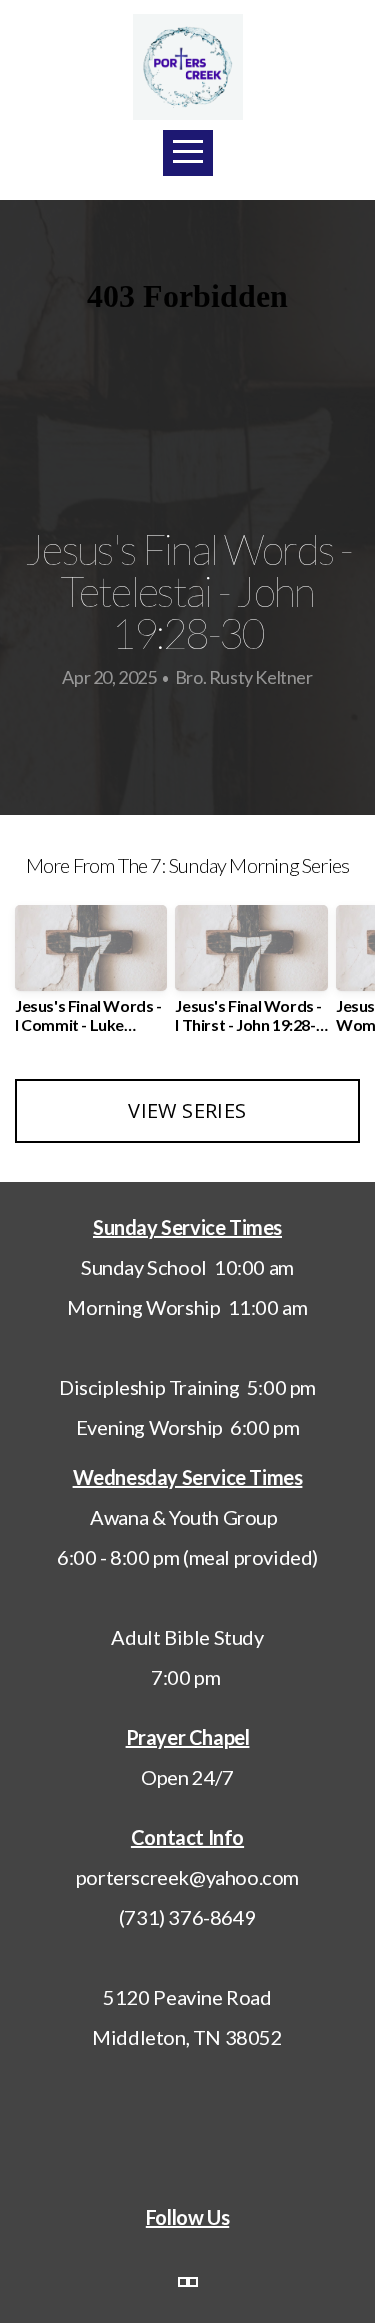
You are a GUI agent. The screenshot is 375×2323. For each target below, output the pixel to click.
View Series (187, 1110)
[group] (91, 977)
